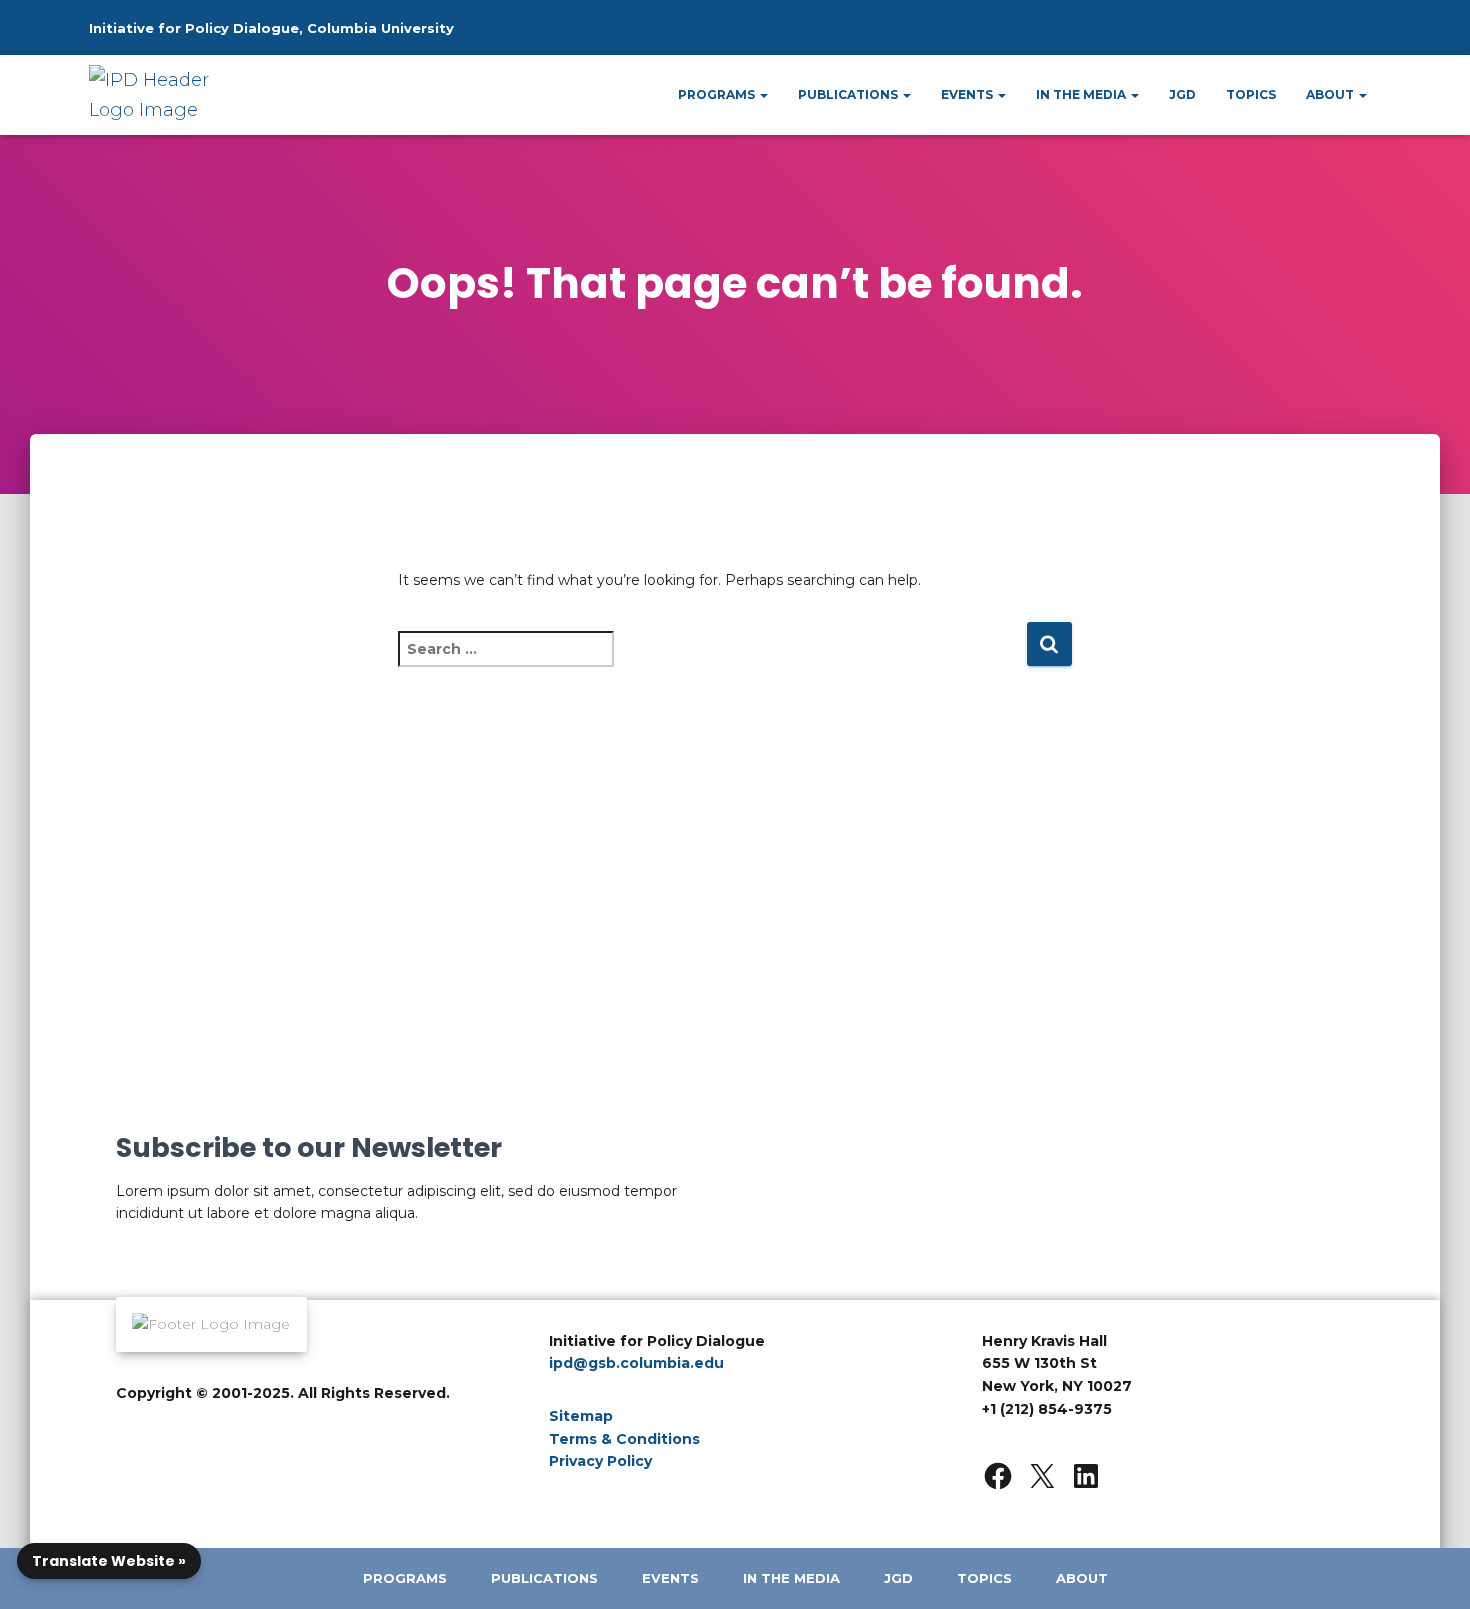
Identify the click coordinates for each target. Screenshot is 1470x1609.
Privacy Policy (600, 1461)
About (1331, 94)
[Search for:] (712, 662)
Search (1320, 36)
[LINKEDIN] (1086, 1476)
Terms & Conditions (624, 1439)
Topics (1251, 94)
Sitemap (581, 1416)
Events (968, 94)
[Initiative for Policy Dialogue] (157, 95)
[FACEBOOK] (998, 1476)
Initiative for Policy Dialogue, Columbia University (271, 28)
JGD (1182, 94)
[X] (1042, 1476)
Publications (849, 94)
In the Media (1082, 94)
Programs (718, 94)
